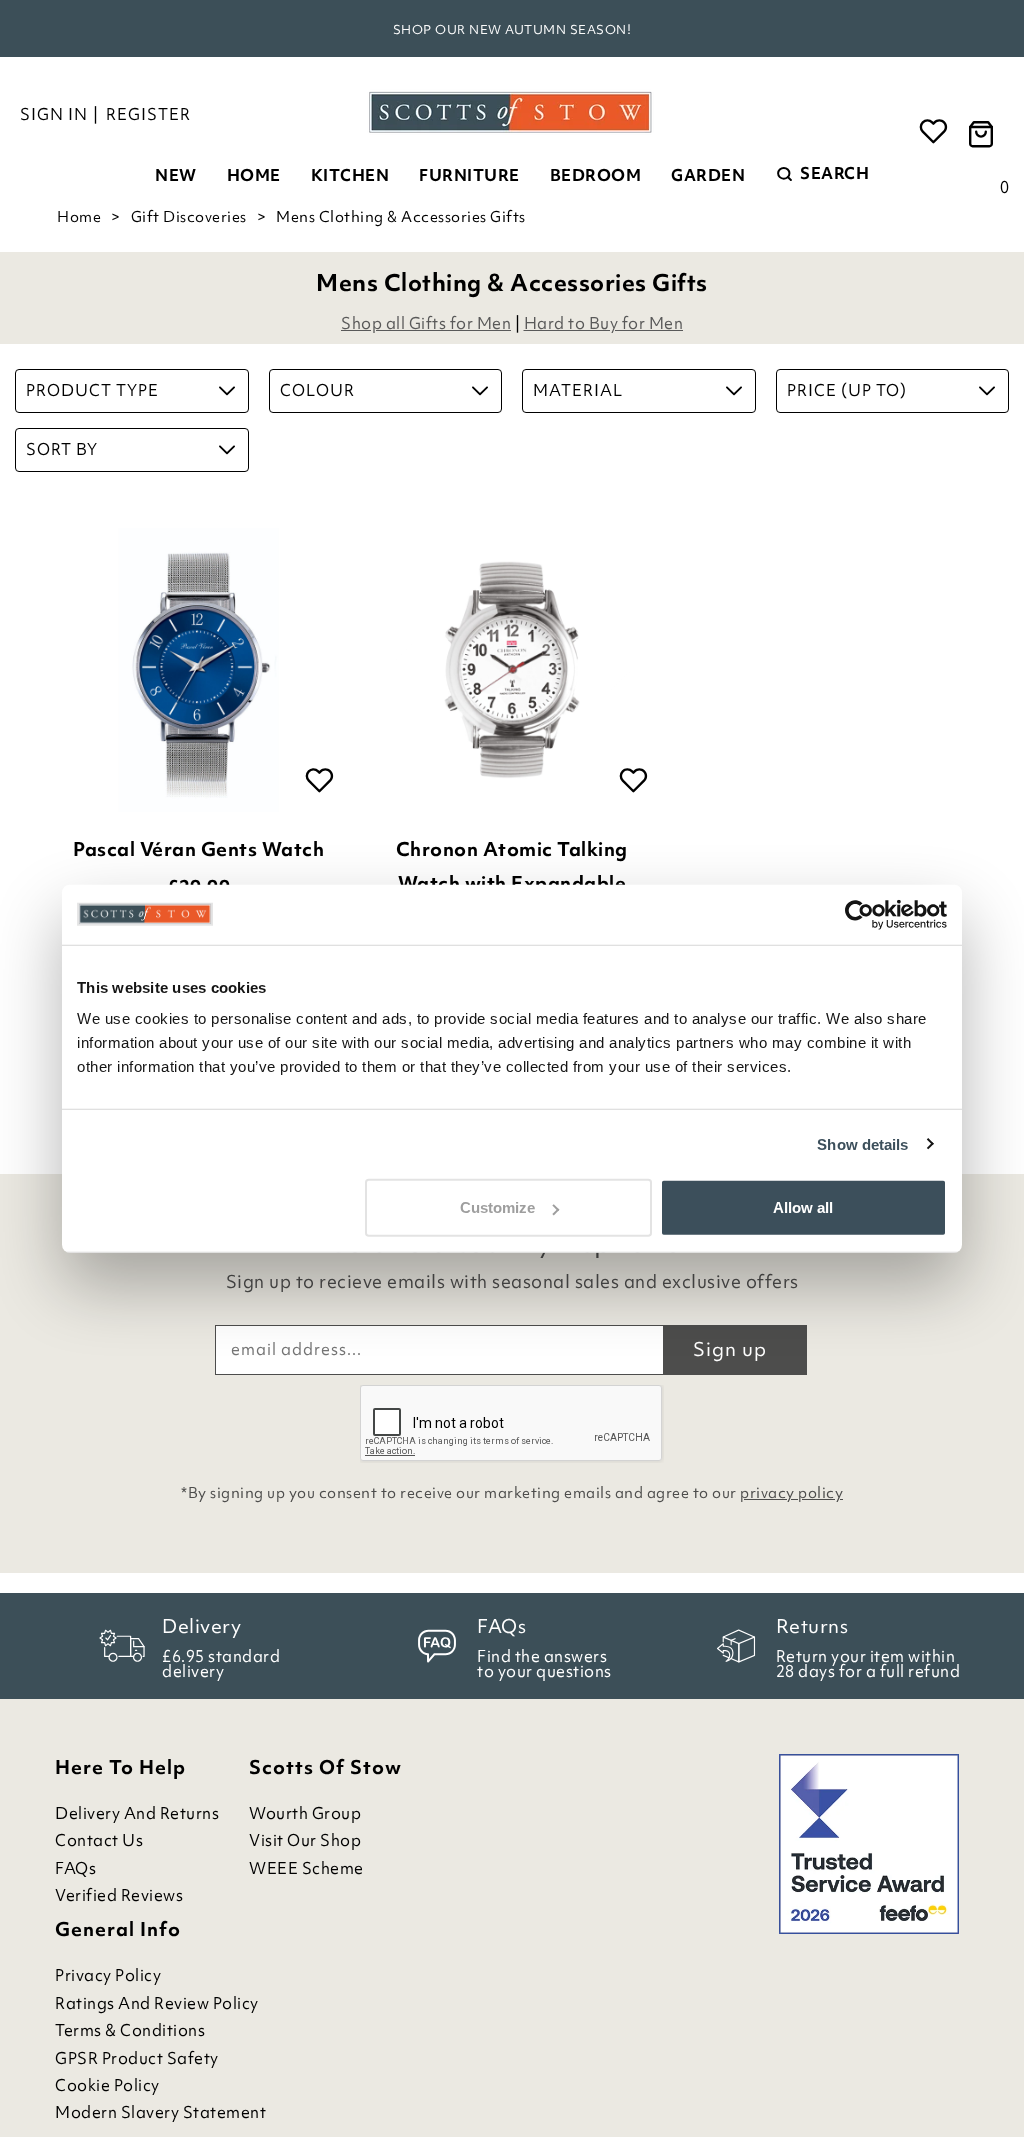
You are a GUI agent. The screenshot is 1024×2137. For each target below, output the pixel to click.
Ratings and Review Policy (157, 2003)
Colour (317, 390)
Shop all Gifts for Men (426, 323)
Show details (862, 1143)
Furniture (469, 175)
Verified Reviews (119, 1895)
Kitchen (350, 175)
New (176, 175)
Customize (497, 1207)
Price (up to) (847, 390)
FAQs (75, 1868)
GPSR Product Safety (137, 2058)
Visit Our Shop (305, 1840)
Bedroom (596, 175)
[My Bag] (984, 132)
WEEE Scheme (306, 1868)
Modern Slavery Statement (160, 2112)
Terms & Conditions (130, 2030)
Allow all (803, 1207)
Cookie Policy (107, 2085)
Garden (708, 175)
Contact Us (99, 1840)
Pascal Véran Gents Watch (198, 849)
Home (254, 175)
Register (148, 114)
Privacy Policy (108, 1975)
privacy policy (791, 1493)
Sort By (62, 449)
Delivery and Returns (137, 1813)
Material (578, 390)
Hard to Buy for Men (604, 323)
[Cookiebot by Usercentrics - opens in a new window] (859, 914)
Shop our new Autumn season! (512, 29)
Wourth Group (305, 1813)
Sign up (730, 1349)
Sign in (54, 114)
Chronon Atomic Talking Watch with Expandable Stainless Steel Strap (512, 883)
